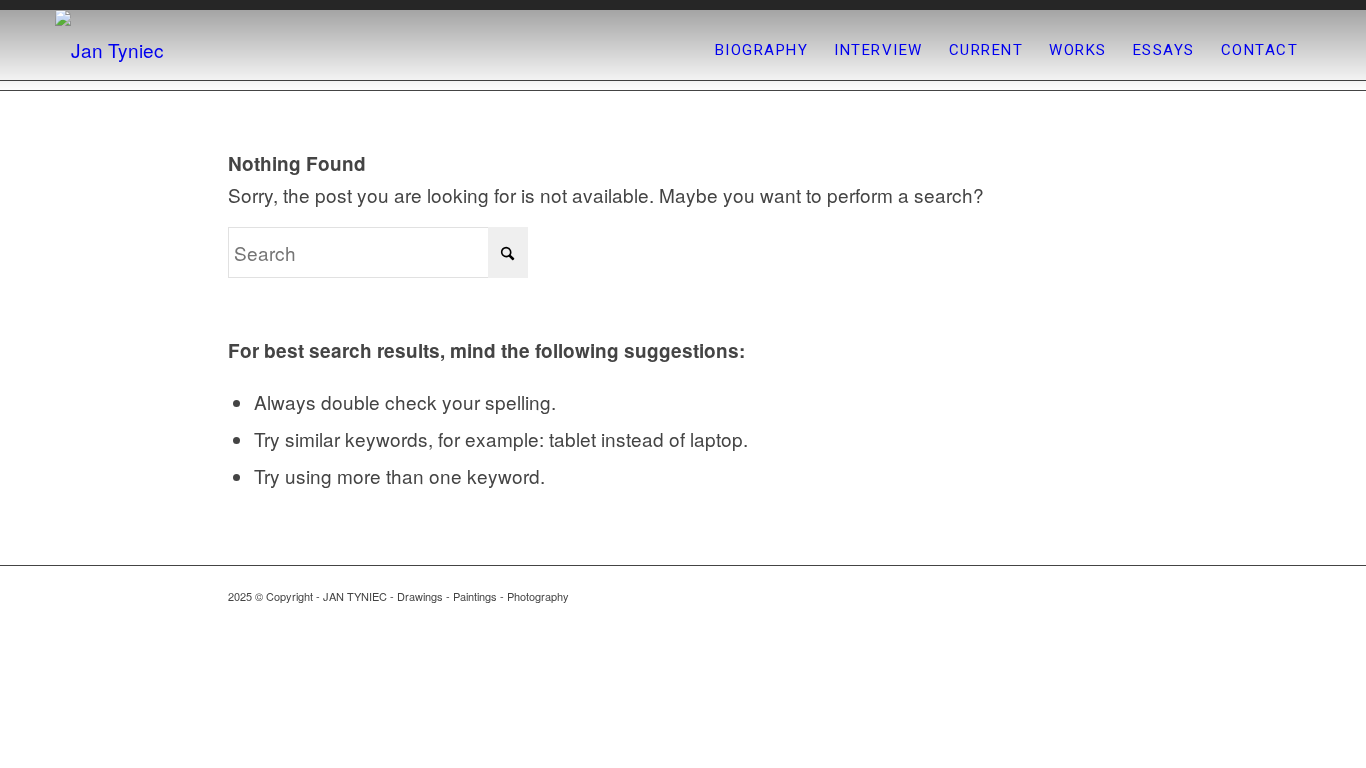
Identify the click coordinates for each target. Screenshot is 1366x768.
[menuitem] (762, 50)
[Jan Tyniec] (109, 50)
